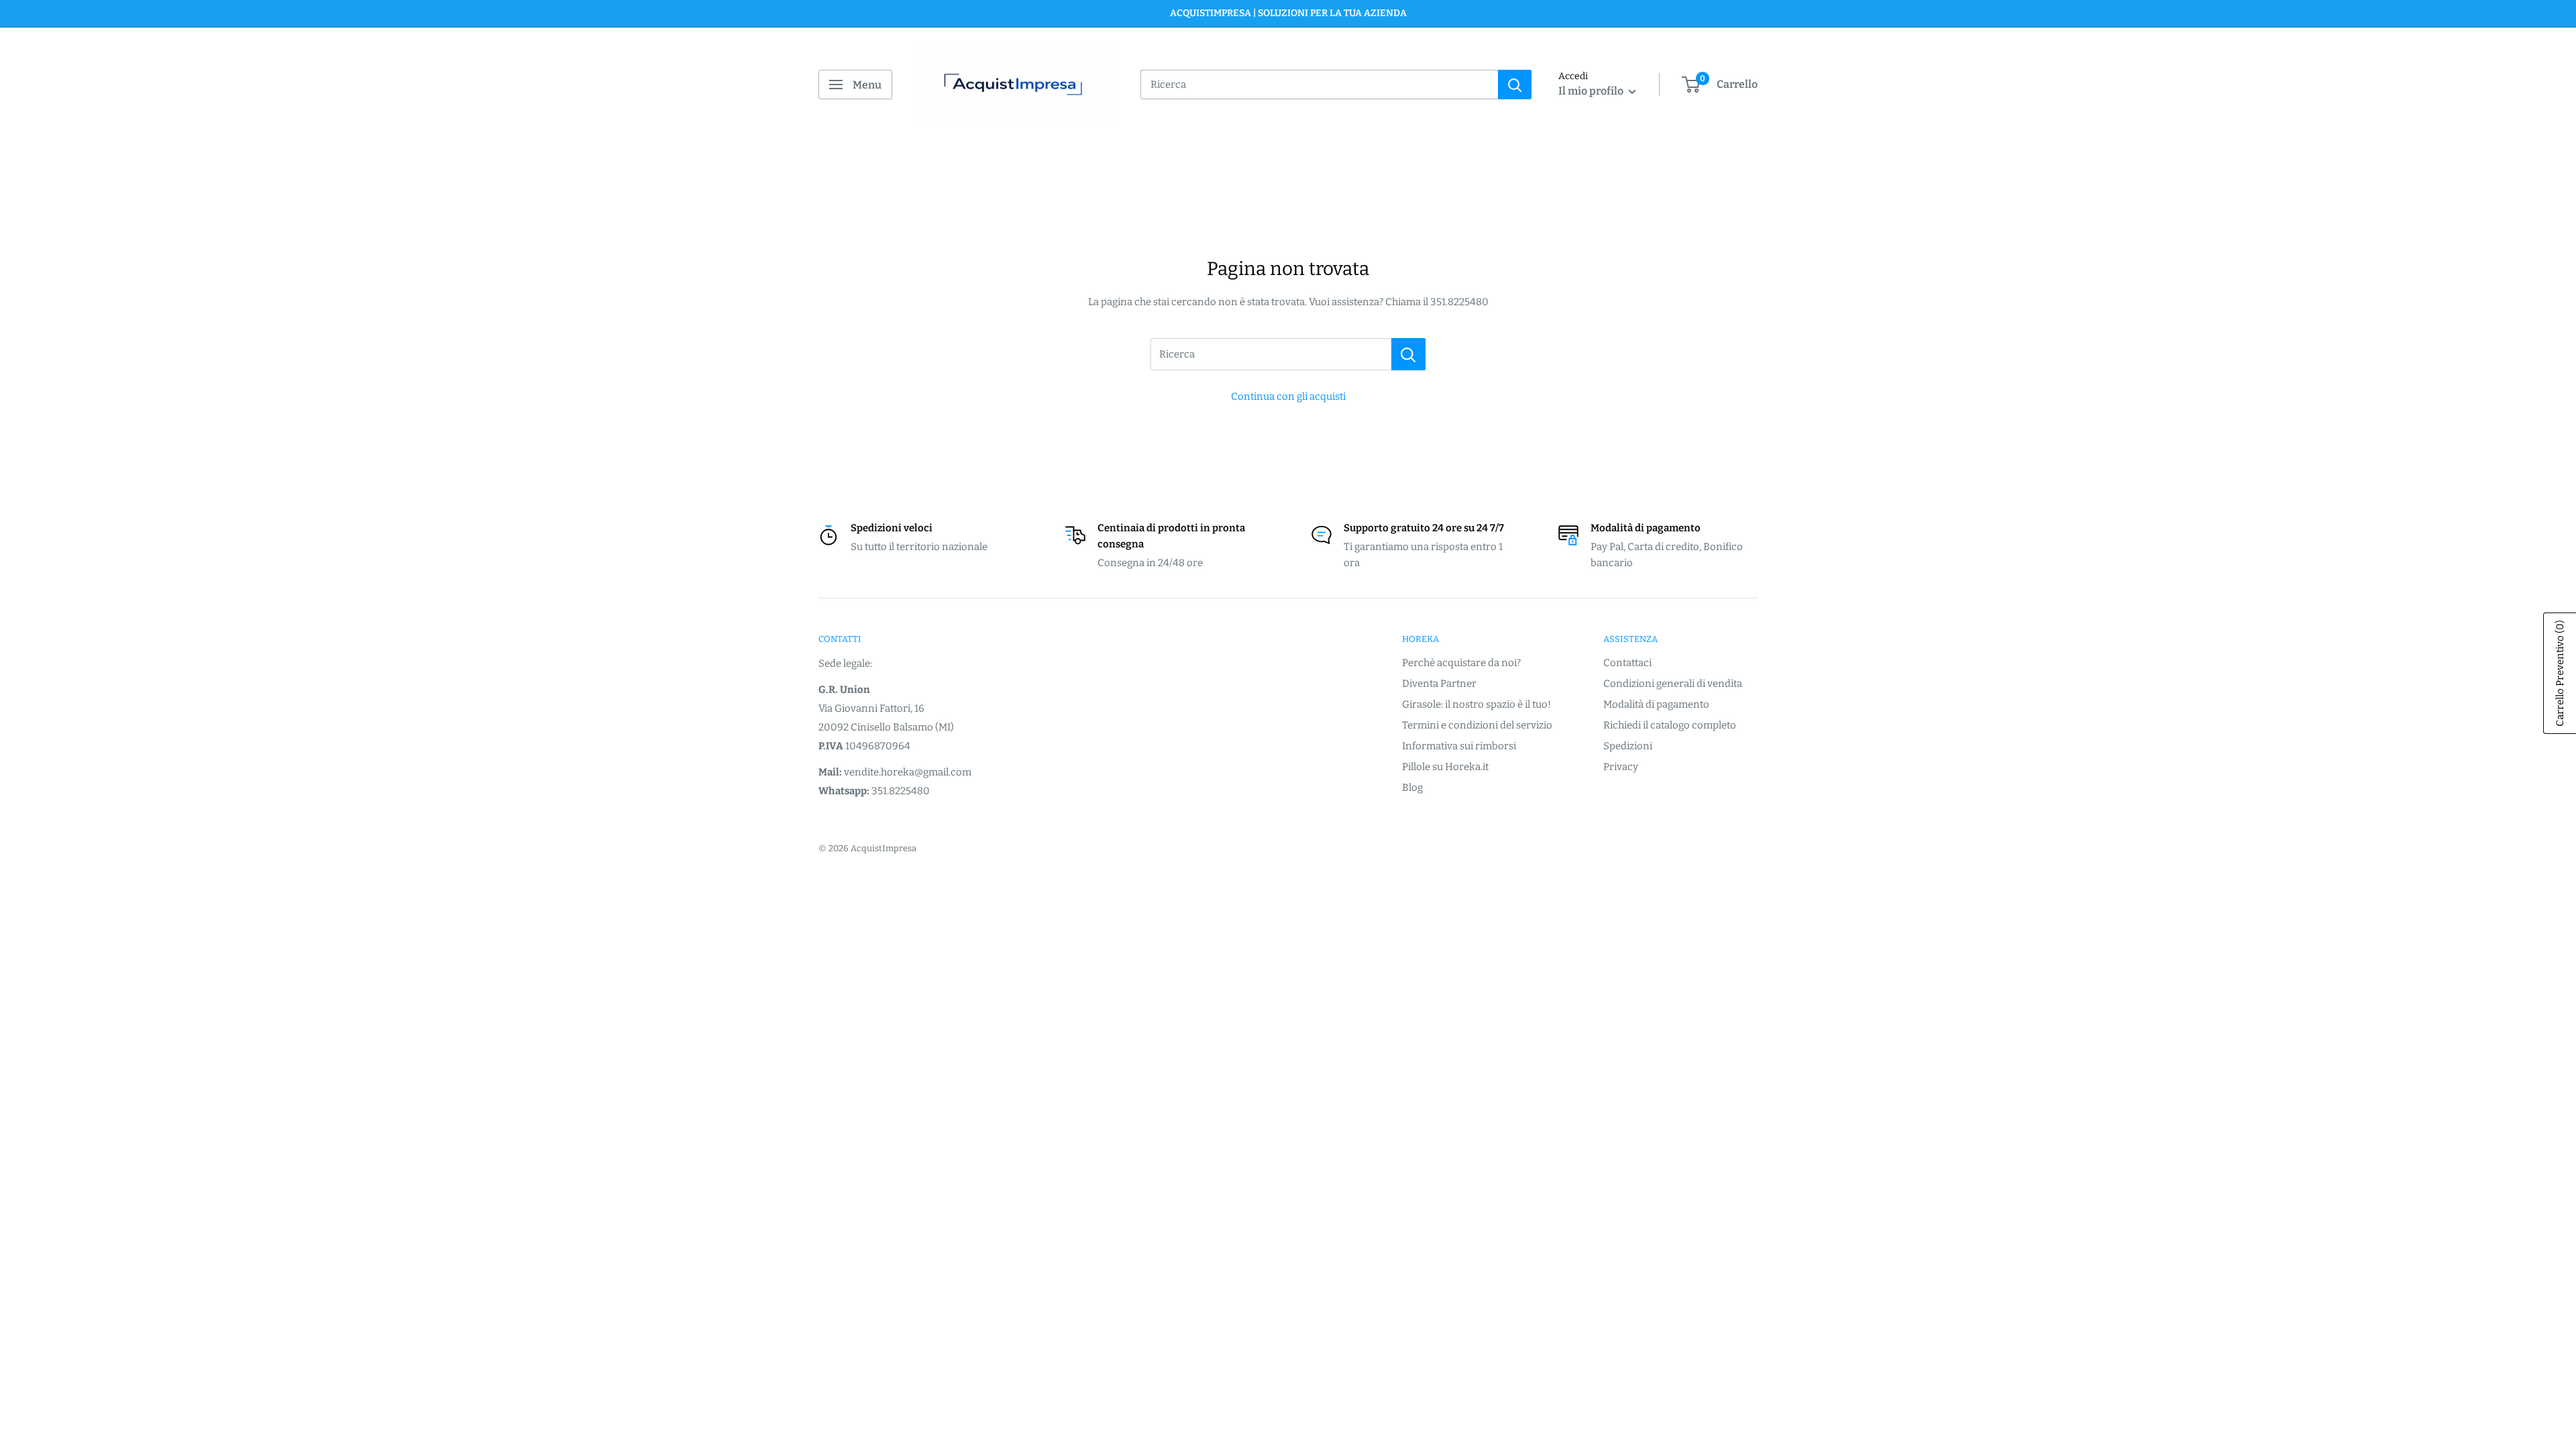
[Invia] (1515, 85)
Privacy (1621, 767)
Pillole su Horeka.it (1445, 767)
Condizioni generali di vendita (1673, 684)
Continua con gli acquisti (1288, 396)
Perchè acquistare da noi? (1461, 663)
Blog (1412, 788)
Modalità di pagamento (1656, 704)
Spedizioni (1628, 746)
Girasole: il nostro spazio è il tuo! (1477, 704)
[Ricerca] (1408, 354)
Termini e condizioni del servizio (1477, 725)
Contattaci (1627, 663)
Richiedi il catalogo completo (1670, 725)
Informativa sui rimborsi (1459, 746)
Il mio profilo (1592, 91)
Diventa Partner (1439, 684)
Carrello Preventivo (2560, 673)
